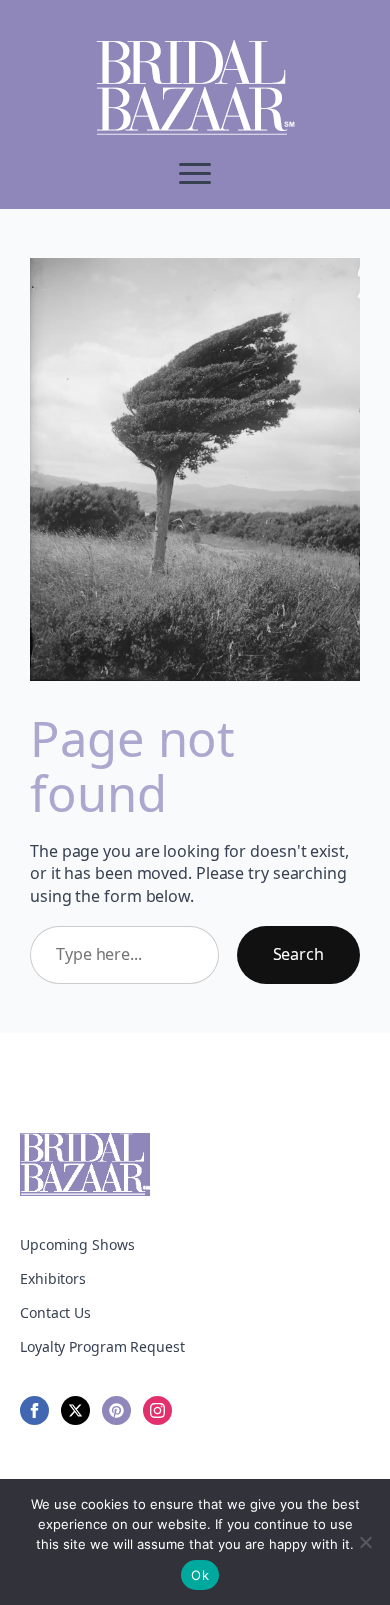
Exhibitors (53, 1278)
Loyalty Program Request (102, 1346)
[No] (365, 1542)
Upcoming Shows (77, 1244)
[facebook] (34, 1410)
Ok (200, 1575)
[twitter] (75, 1410)
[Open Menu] (195, 173)
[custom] (116, 1410)
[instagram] (157, 1410)
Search (298, 954)
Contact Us (55, 1312)
